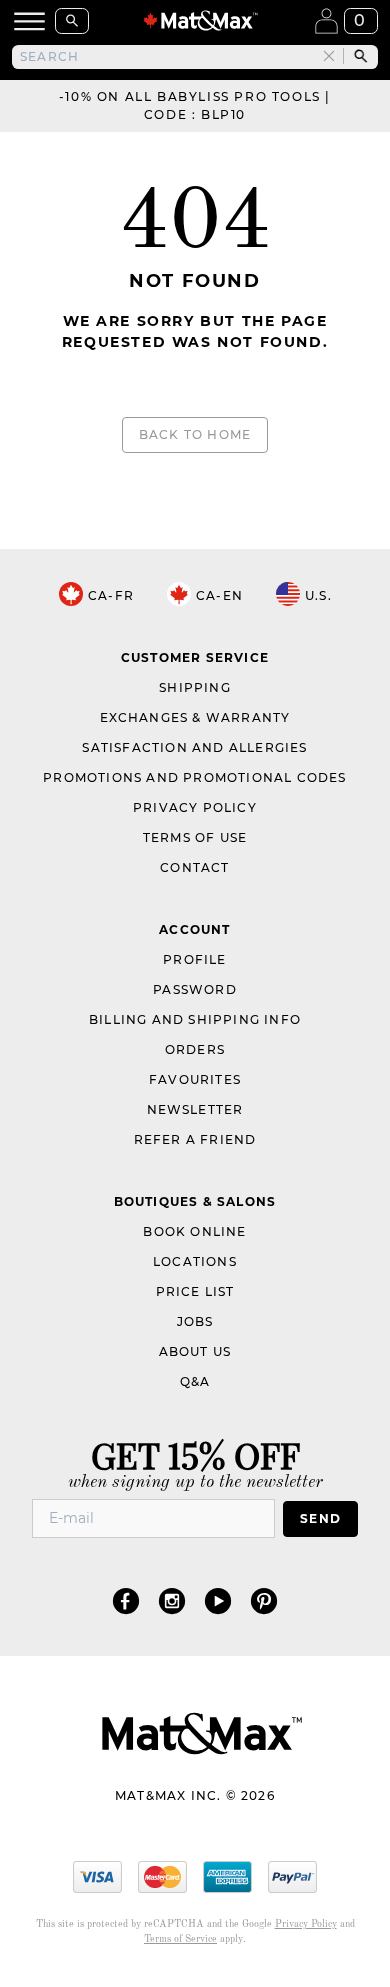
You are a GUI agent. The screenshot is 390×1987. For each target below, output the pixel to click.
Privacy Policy (195, 807)
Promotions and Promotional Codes (194, 777)
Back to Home (195, 434)
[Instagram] (172, 1600)
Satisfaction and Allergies (194, 747)
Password (195, 989)
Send (320, 1518)
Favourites (195, 1079)
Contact (194, 867)
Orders (195, 1049)
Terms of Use (195, 837)
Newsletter (195, 1109)
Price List (195, 1291)
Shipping (195, 687)
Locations (195, 1261)
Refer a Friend (195, 1139)
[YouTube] (218, 1600)
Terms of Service (180, 1939)
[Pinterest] (264, 1600)
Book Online (194, 1231)
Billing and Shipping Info (195, 1019)
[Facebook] (126, 1600)
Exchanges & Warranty (195, 717)
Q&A (195, 1381)
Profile (194, 959)
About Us (195, 1351)
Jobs (195, 1321)
